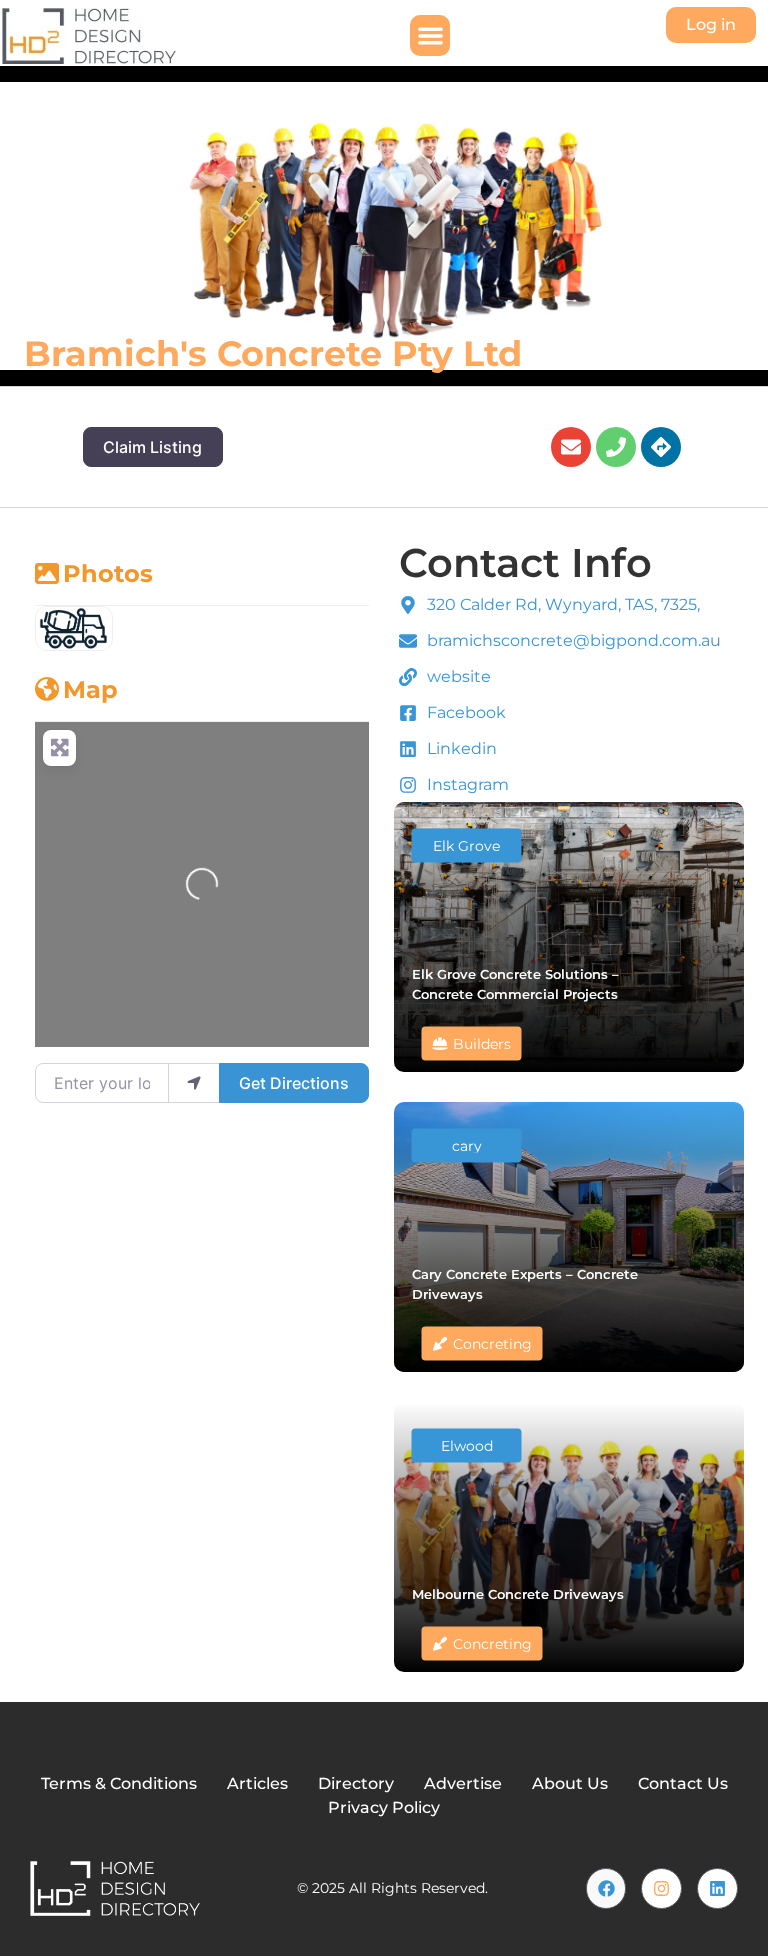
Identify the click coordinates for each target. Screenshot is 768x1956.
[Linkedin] (717, 1888)
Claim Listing (152, 447)
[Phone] (616, 447)
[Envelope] (571, 447)
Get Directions (294, 1083)
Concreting (492, 1344)
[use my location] (194, 1083)
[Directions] (661, 447)
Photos (108, 573)
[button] (430, 35)
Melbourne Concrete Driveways (518, 1594)
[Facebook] (606, 1888)
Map (90, 689)
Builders (482, 1044)
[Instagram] (661, 1888)
